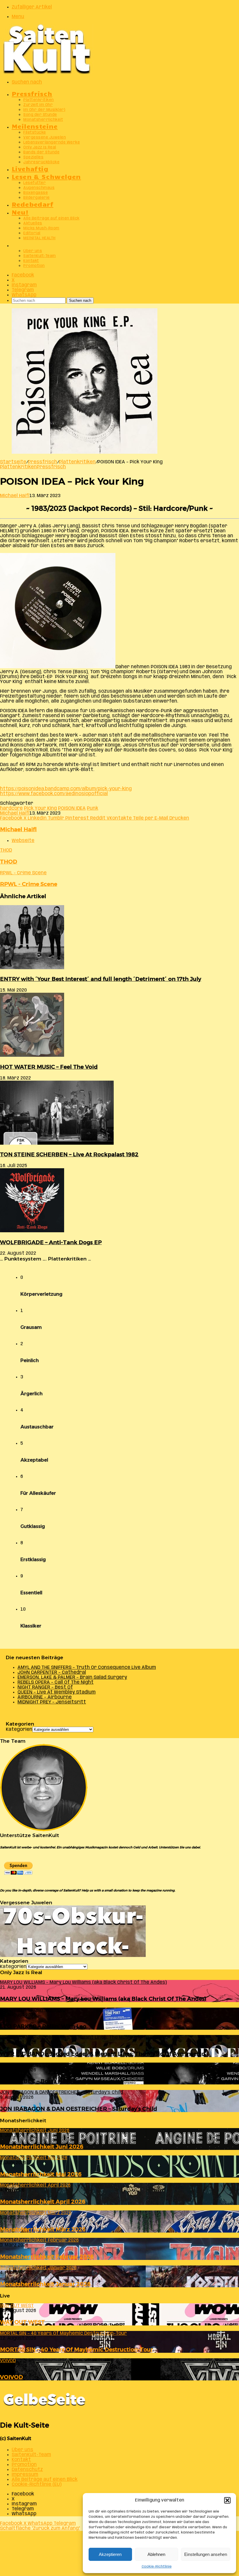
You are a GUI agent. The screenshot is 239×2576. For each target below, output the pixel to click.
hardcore (11, 808)
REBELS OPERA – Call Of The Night (56, 1682)
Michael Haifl (15, 496)
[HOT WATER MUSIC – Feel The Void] (32, 1055)
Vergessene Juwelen (45, 138)
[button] (227, 2500)
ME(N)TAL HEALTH (39, 238)
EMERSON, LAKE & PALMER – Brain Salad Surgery (72, 1677)
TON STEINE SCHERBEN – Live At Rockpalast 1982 (69, 1154)
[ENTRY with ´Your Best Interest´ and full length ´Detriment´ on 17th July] (32, 968)
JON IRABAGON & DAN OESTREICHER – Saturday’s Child (79, 2109)
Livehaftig (30, 168)
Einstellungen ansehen (206, 2554)
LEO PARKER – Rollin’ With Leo (43, 2026)
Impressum (25, 2475)
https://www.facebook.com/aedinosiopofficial (54, 794)
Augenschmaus (39, 188)
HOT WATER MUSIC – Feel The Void (49, 1067)
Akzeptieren (110, 2554)
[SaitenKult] (47, 73)
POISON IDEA (72, 808)
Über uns (33, 251)
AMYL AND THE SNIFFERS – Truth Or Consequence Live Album (87, 1668)
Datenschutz (27, 2470)
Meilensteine (35, 126)
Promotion (34, 266)
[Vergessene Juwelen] (73, 1956)
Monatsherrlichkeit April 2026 (43, 2202)
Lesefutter (35, 183)
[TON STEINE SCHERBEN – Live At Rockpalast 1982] (57, 1143)
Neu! (20, 212)
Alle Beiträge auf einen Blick (51, 218)
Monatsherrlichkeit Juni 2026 (42, 2147)
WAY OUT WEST (22, 2322)
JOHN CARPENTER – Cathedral (52, 1672)
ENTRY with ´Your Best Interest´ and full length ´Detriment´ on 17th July (101, 979)
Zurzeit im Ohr (38, 105)
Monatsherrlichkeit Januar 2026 (45, 2284)
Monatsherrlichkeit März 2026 (43, 2229)
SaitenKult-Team (40, 256)
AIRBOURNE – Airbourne (45, 1697)
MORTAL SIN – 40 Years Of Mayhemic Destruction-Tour (77, 2349)
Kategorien (19, 1730)
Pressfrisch (32, 93)
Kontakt (31, 261)
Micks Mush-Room (41, 228)
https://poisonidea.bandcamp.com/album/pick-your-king (66, 789)
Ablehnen (156, 2554)
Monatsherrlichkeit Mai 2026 (41, 2174)
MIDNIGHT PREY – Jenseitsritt (52, 1702)
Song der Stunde (40, 115)
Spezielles (33, 157)
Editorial (32, 233)
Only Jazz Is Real (40, 147)
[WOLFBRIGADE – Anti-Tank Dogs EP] (32, 1231)
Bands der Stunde (41, 152)
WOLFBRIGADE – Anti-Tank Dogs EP (51, 1242)
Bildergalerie (37, 198)
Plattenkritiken (39, 100)
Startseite (13, 462)
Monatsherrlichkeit (43, 120)
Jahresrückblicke (41, 162)
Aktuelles (33, 223)
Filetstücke (35, 133)
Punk (93, 808)
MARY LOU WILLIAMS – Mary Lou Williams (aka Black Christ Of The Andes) (103, 1999)
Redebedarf (32, 204)
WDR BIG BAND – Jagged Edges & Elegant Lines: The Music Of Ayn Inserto (102, 2054)
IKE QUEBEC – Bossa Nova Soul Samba (53, 2081)
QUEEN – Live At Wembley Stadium (57, 1692)
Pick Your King (40, 808)
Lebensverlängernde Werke (52, 142)
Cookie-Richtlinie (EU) (37, 2484)
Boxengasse (36, 193)
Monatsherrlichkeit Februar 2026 (47, 2257)
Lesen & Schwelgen (46, 176)
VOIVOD (12, 2377)
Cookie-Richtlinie (157, 2567)
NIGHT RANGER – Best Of (45, 1687)
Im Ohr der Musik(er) (44, 110)
